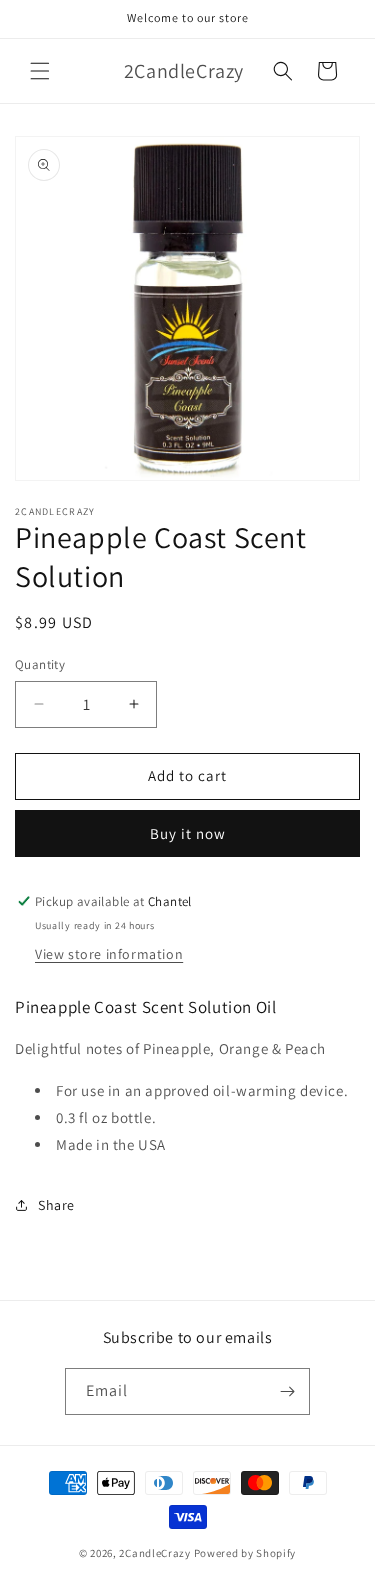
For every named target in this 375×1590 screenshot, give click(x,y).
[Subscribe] (287, 1391)
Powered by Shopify (245, 1553)
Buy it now (188, 833)
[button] (40, 71)
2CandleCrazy (154, 1553)
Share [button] (56, 1205)
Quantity (40, 664)
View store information (109, 954)
